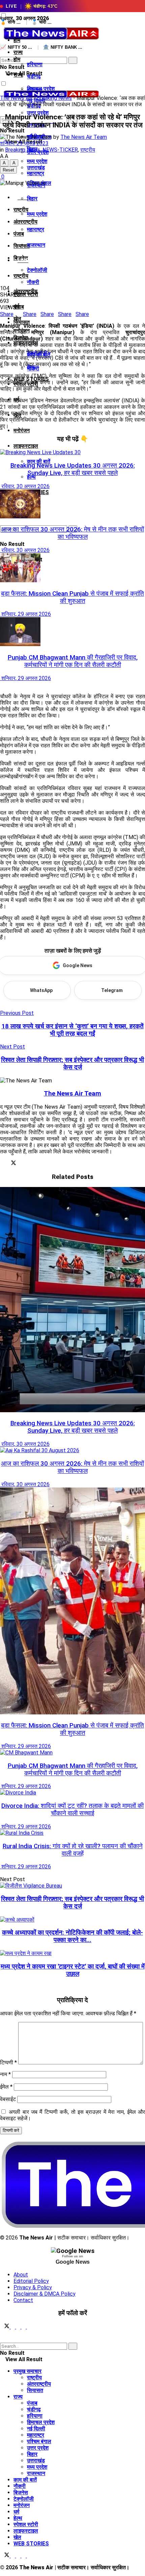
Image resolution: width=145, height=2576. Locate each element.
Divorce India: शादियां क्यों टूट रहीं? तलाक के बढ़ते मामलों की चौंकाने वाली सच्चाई (72, 1810)
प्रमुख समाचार (27, 2371)
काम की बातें (39, 461)
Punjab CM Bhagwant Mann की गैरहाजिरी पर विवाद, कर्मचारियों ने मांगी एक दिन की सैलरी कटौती (73, 661)
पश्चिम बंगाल (39, 2441)
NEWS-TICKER (60, 150)
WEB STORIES (31, 2544)
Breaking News (54, 98)
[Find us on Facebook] (13, 2327)
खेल (17, 2537)
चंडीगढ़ (34, 76)
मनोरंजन (22, 430)
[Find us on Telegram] (19, 2327)
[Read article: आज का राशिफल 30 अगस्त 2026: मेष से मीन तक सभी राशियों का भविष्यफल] (72, 505)
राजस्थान (36, 245)
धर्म (16, 2512)
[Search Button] (2, 54)
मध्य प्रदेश (37, 214)
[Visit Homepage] (51, 41)
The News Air (16, 98)
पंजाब (19, 234)
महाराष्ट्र (36, 229)
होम (17, 40)
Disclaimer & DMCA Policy (45, 2294)
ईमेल (6, 2087)
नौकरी (33, 282)
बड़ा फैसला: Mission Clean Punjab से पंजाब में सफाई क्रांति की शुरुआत (72, 597)
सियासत (22, 322)
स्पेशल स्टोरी (26, 2524)
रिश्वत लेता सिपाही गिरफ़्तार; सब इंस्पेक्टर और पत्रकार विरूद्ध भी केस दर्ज (72, 1903)
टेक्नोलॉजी (37, 270)
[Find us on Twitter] (5, 2327)
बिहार (32, 199)
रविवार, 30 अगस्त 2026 (25, 486)
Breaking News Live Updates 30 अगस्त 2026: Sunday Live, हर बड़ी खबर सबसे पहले (73, 469)
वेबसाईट (8, 2099)
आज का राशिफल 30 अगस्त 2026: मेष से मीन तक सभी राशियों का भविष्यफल (72, 533)
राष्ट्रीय (21, 276)
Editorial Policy (31, 2281)
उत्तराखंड (36, 168)
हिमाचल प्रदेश (41, 2422)
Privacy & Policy (33, 2287)
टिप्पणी (8, 2063)
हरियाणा (35, 64)
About (21, 2275)
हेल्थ (31, 477)
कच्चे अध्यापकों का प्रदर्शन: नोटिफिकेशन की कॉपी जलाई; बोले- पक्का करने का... (72, 1936)
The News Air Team (84, 137)
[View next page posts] (7, 685)
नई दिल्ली (36, 2429)
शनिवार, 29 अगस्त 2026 (25, 614)
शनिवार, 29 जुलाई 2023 (24, 143)
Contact (23, 2300)
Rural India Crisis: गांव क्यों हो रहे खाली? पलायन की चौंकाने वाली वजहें (73, 1850)
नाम (5, 2074)
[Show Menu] (2, 73)
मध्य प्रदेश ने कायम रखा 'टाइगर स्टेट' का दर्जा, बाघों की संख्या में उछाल (73, 1970)
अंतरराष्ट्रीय (25, 222)
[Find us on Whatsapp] (24, 2327)
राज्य (18, 75)
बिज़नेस (21, 2492)
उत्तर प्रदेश (38, 2448)
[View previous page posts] (2, 685)
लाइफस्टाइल (26, 446)
